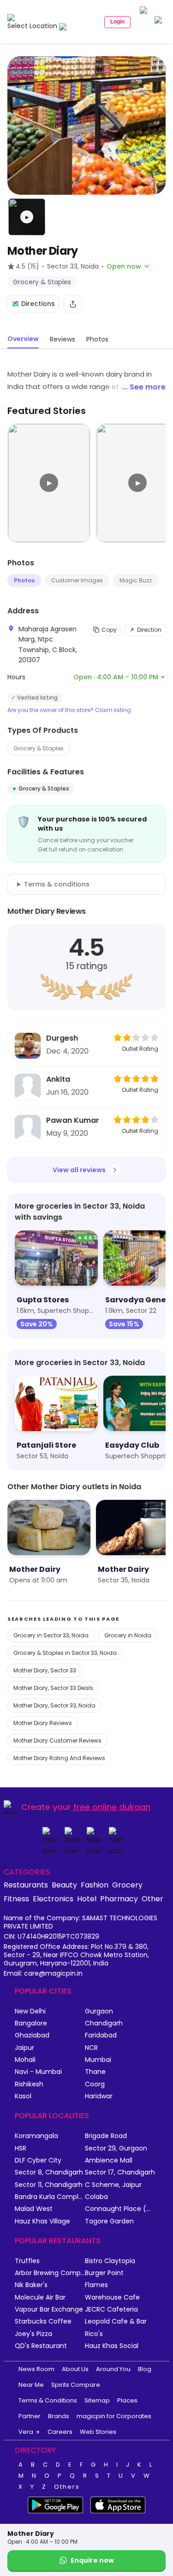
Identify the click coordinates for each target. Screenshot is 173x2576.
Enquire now (92, 2560)
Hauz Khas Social (112, 2346)
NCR (91, 2048)
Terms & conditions (57, 884)
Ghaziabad (32, 2035)
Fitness (16, 1899)
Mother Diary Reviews (43, 1723)
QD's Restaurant (41, 2346)
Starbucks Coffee (43, 2321)
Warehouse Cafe (112, 2297)
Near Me (31, 2385)
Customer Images (77, 580)
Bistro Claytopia (110, 2261)
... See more (144, 387)
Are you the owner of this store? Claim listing (69, 710)
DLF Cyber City (38, 2160)
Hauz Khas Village (42, 2221)
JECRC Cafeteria (111, 2309)
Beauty (64, 1885)
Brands (59, 2416)
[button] (27, 217)
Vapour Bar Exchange (49, 2309)
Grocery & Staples (39, 748)
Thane (95, 2072)
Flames (96, 2285)
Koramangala (36, 2136)
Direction (149, 630)
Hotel (87, 1899)
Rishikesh (29, 2084)
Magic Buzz (136, 580)
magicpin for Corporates (114, 2416)
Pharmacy (119, 1899)
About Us (75, 2369)
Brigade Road (106, 2136)
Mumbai (98, 2060)
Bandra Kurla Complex (50, 2197)
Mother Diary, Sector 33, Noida (54, 1705)
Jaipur (24, 2048)
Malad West (34, 2209)
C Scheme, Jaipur (113, 2185)
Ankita (58, 1079)
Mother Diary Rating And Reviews (59, 1758)
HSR (21, 2148)
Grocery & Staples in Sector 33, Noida (65, 1653)
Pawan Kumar (73, 1120)
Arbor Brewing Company (50, 2273)
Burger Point (104, 2273)
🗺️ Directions (33, 304)
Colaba (96, 2197)
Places (127, 2400)
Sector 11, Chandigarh (49, 2185)
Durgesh (62, 1038)
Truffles (27, 2261)
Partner (30, 2416)
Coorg (95, 2084)
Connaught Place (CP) (120, 2209)
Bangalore (31, 2023)
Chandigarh (104, 2023)
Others (67, 2487)
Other (152, 1899)
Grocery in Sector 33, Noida (51, 1635)
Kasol (23, 2096)
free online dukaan (112, 1807)
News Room (36, 2369)
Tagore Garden (109, 2221)
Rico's (94, 2334)
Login (117, 22)
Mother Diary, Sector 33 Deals (53, 1688)
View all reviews (79, 1170)
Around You (113, 2369)
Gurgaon (99, 2011)
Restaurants (26, 1885)
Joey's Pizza (33, 2334)
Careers (60, 2432)
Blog (145, 2369)
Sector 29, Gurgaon (116, 2148)
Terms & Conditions (48, 2400)
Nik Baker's (31, 2285)
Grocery (127, 1885)
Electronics (53, 1899)
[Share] (73, 304)
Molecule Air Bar (40, 2297)
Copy (109, 630)
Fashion (95, 1885)
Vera (26, 2432)
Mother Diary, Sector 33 (45, 1670)
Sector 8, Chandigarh (49, 2172)
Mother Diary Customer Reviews (57, 1740)
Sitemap (97, 2400)
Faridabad (101, 2035)
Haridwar (99, 2096)
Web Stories (98, 2432)
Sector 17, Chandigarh (120, 2172)
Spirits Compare (76, 2385)
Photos (24, 580)
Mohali (25, 2060)
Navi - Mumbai (38, 2072)
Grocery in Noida (128, 1635)
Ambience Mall (109, 2160)
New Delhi (30, 2011)
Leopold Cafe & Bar (116, 2321)
